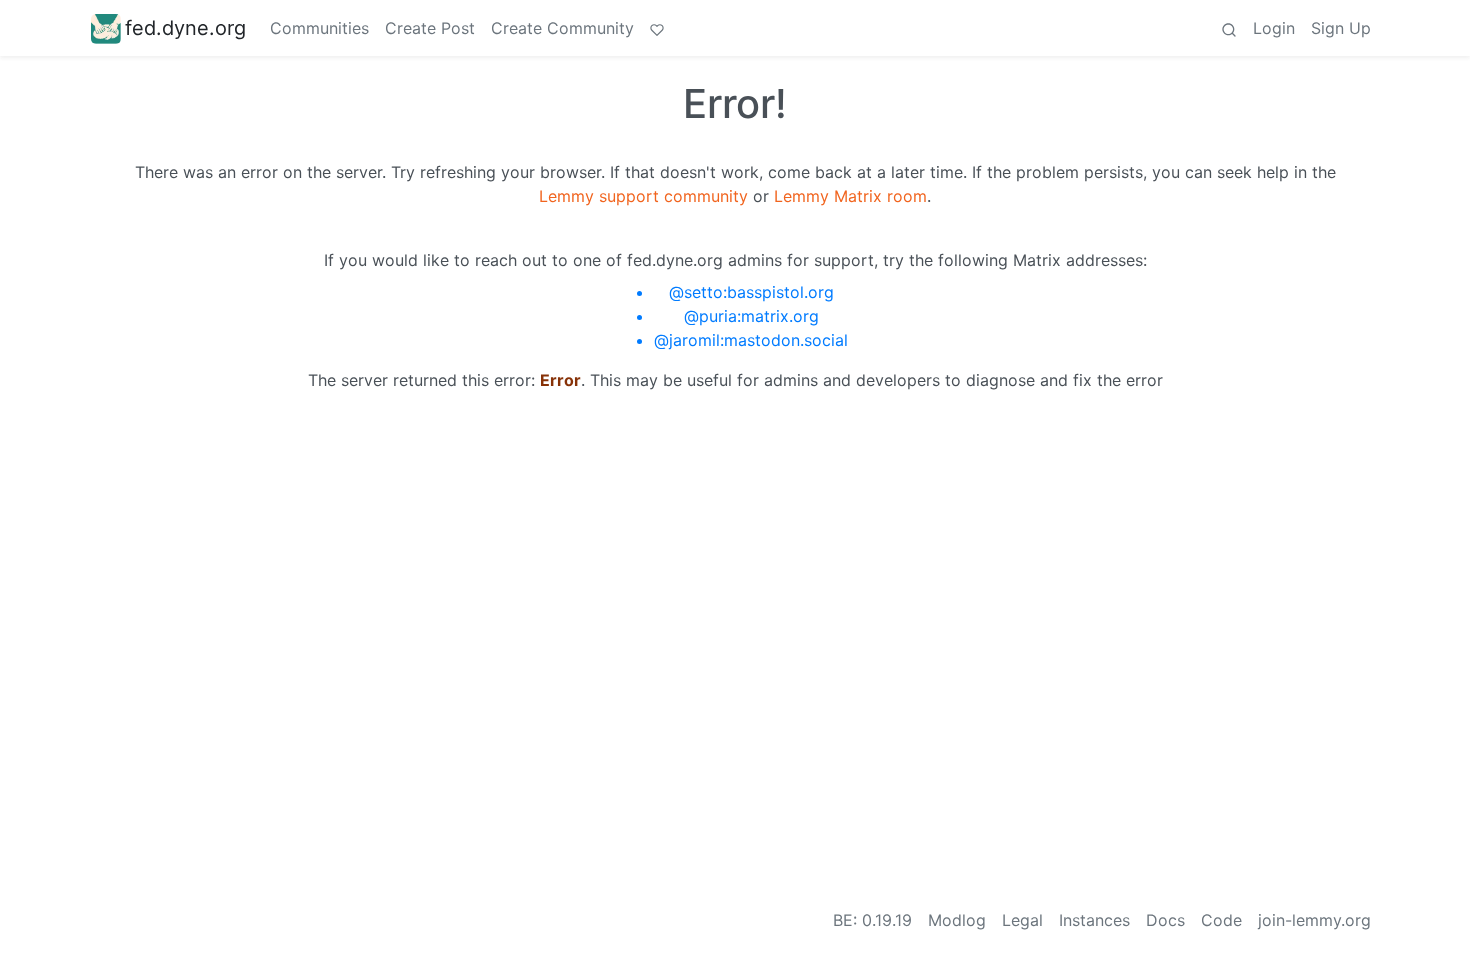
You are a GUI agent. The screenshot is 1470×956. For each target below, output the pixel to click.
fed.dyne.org (185, 28)
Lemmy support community (643, 196)
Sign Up (1341, 28)
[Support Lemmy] (657, 28)
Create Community (562, 28)
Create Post (430, 28)
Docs (1165, 920)
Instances (1094, 920)
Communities (319, 28)
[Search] (1229, 28)
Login (1274, 28)
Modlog (957, 920)
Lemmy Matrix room (850, 196)
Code (1221, 920)
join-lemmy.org (1314, 920)
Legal (1022, 920)
